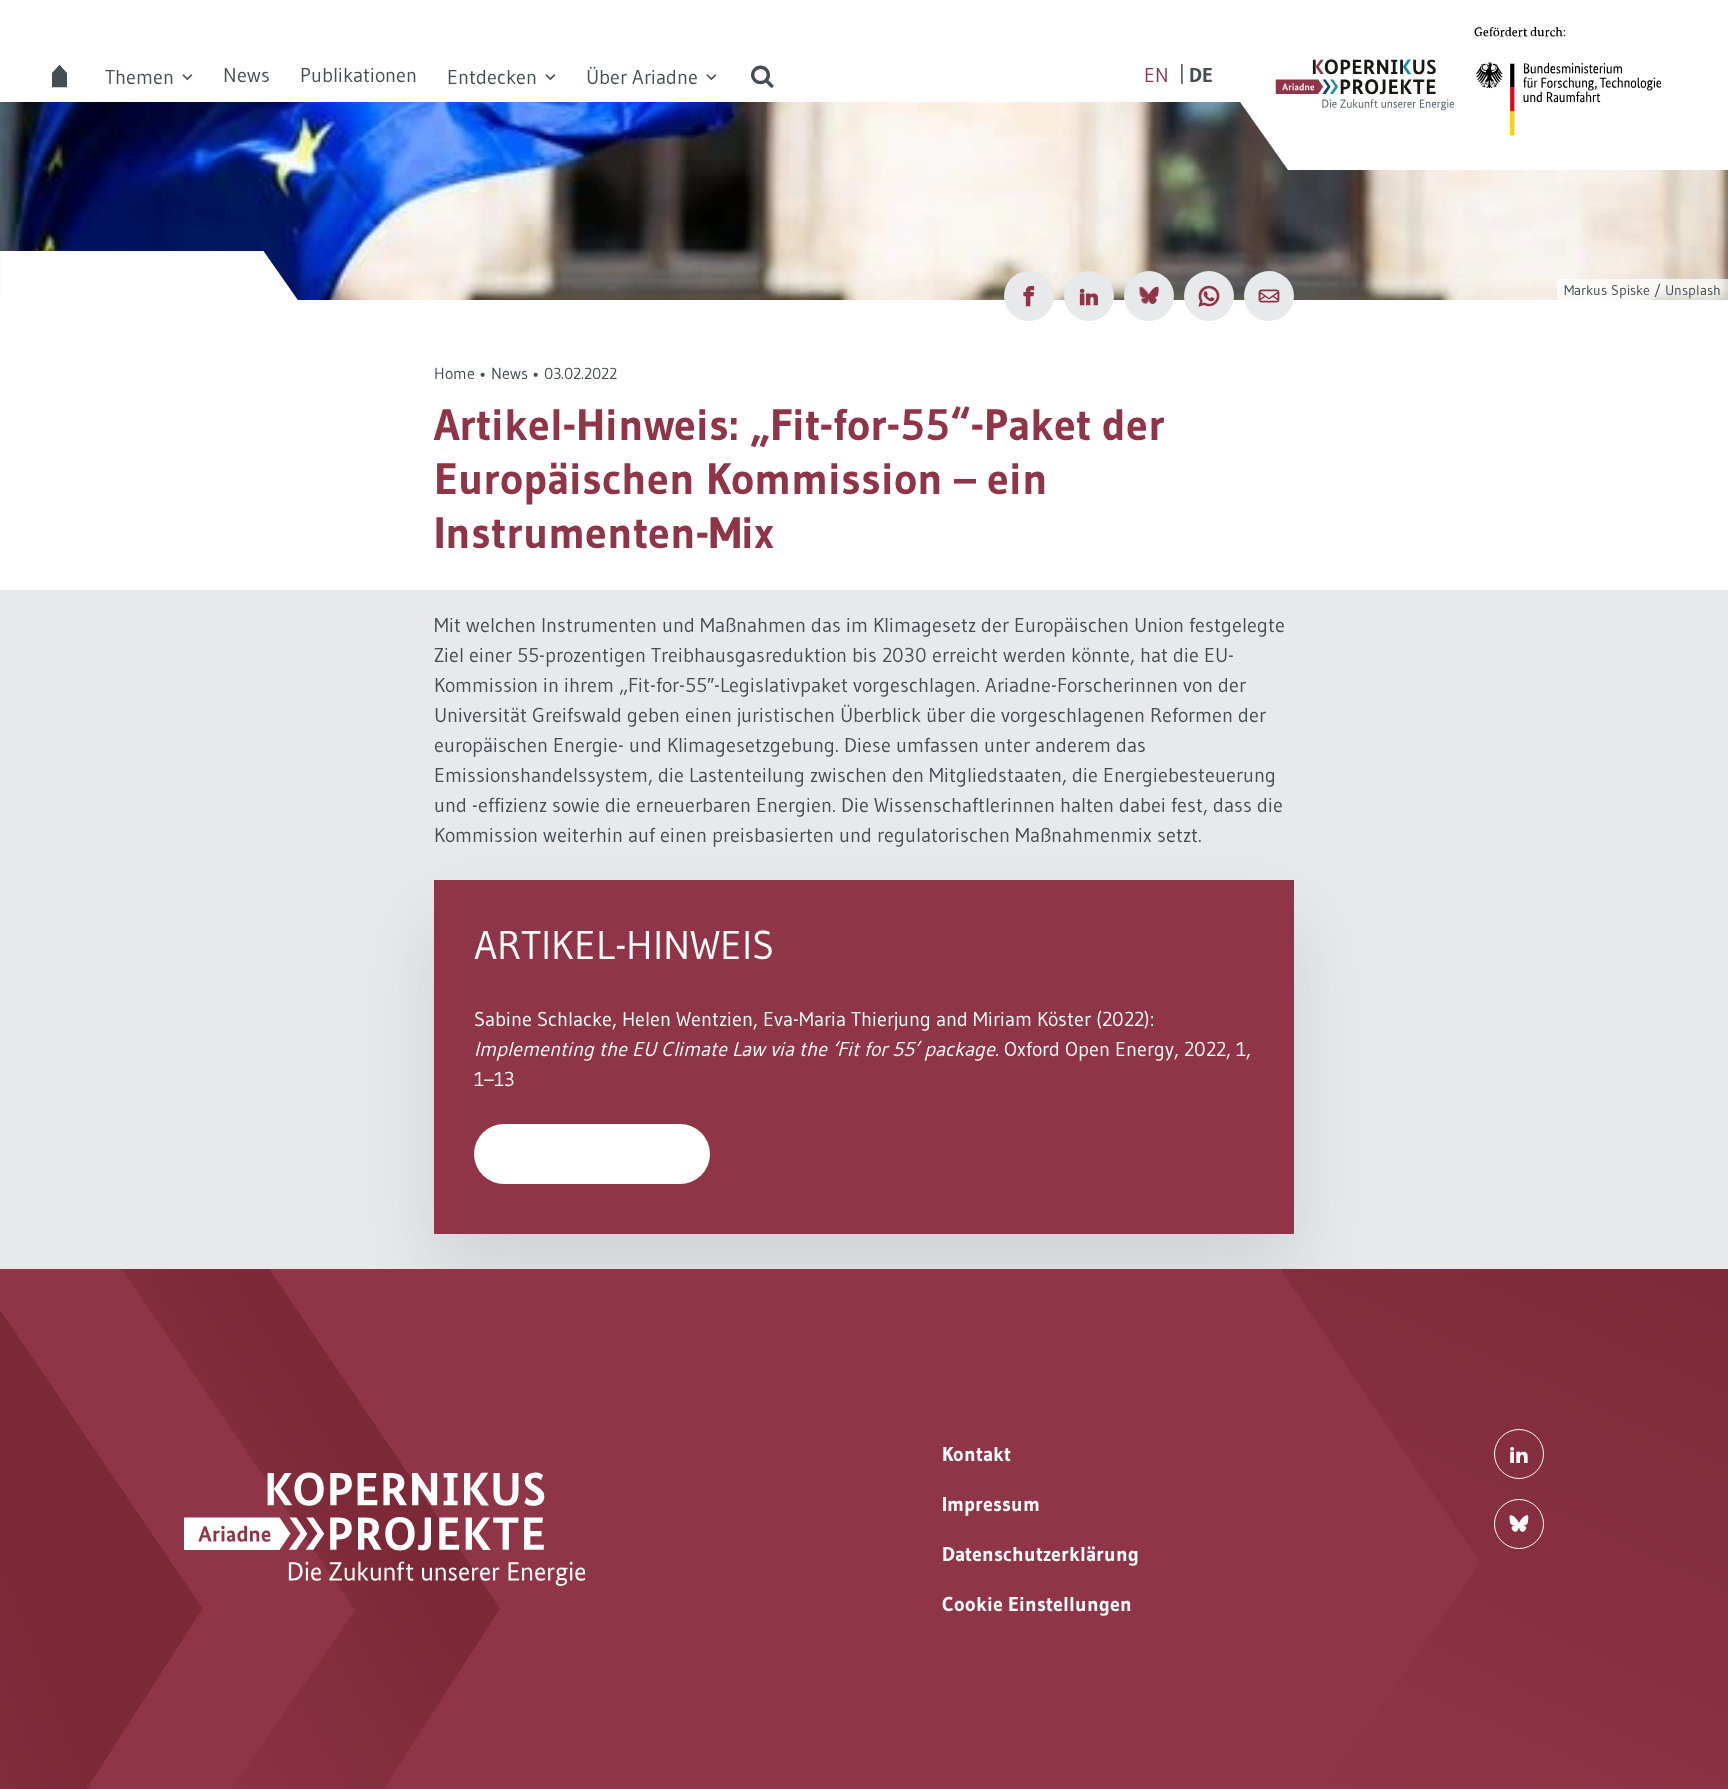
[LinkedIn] (1089, 296)
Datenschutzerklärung (1040, 1554)
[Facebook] (1029, 296)
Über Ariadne (642, 77)
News (246, 75)
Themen (139, 77)
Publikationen (358, 75)
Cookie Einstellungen (1037, 1604)
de (1201, 75)
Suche (762, 76)
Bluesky (1519, 1524)
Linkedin (1519, 1454)
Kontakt (976, 1454)
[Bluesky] (1149, 296)
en (1156, 75)
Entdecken (492, 77)
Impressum (991, 1504)
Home (454, 373)
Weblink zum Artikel (592, 1154)
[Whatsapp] (1209, 296)
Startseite (60, 76)
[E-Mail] (1269, 296)
